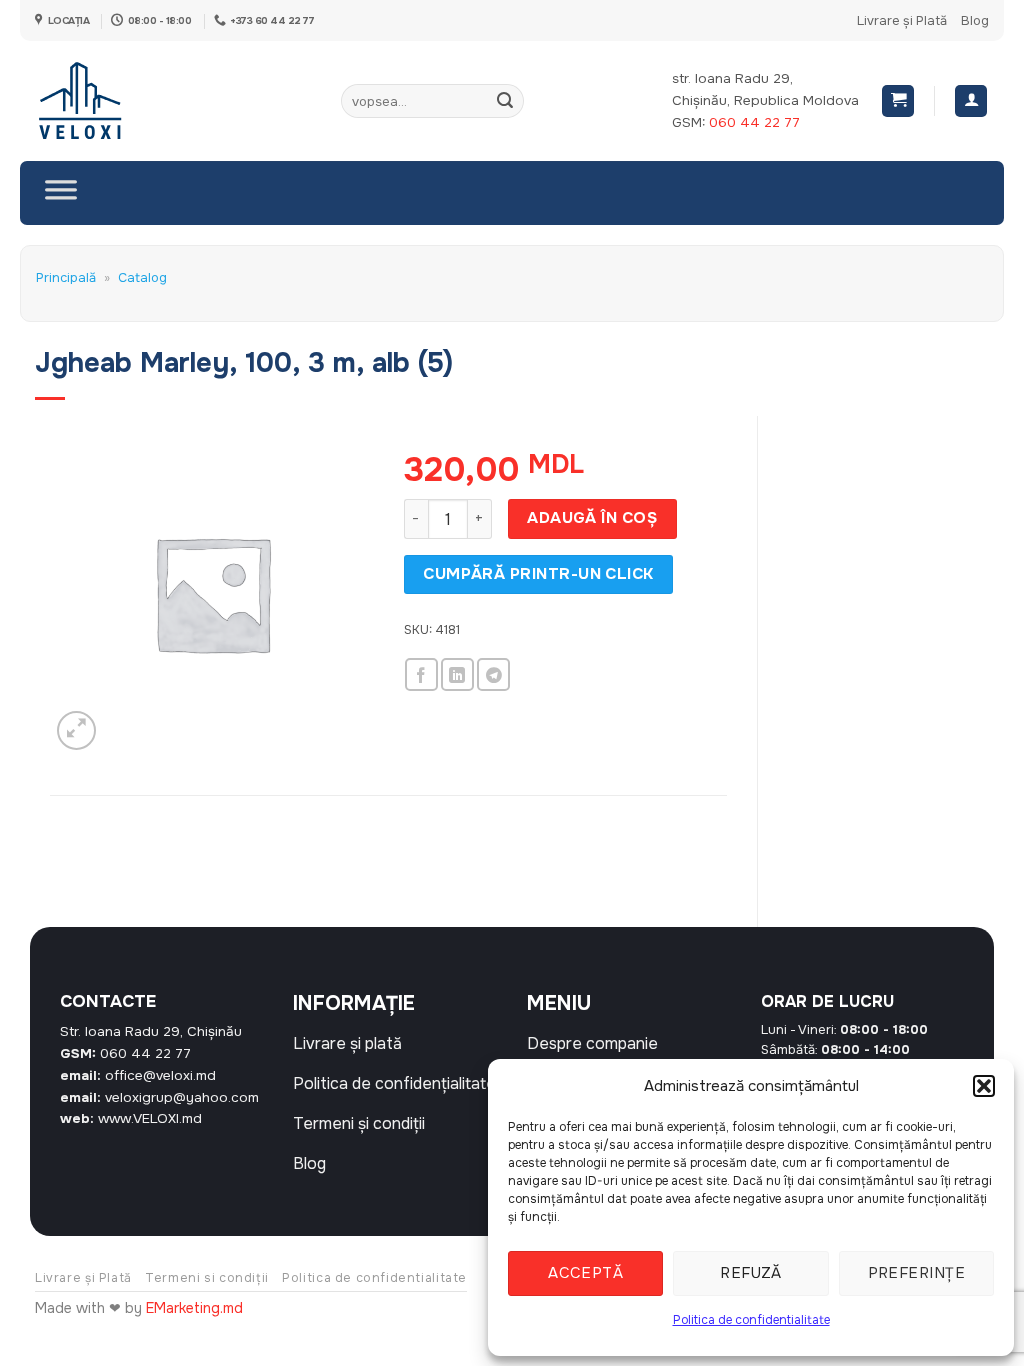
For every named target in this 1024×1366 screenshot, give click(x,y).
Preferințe (917, 1273)
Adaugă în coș (592, 518)
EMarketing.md (194, 1308)
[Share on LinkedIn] (457, 674)
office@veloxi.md (160, 1075)
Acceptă (585, 1273)
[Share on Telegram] (493, 674)
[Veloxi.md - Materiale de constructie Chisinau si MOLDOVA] (100, 101)
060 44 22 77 (754, 122)
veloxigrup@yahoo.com (182, 1097)
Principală (66, 278)
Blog (975, 21)
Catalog (142, 278)
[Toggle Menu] (61, 193)
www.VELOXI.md (150, 1118)
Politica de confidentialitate (751, 1320)
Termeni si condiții (207, 1278)
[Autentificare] (971, 101)
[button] (984, 1086)
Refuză (751, 1273)
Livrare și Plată (902, 21)
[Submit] (506, 101)
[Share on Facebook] (421, 674)
